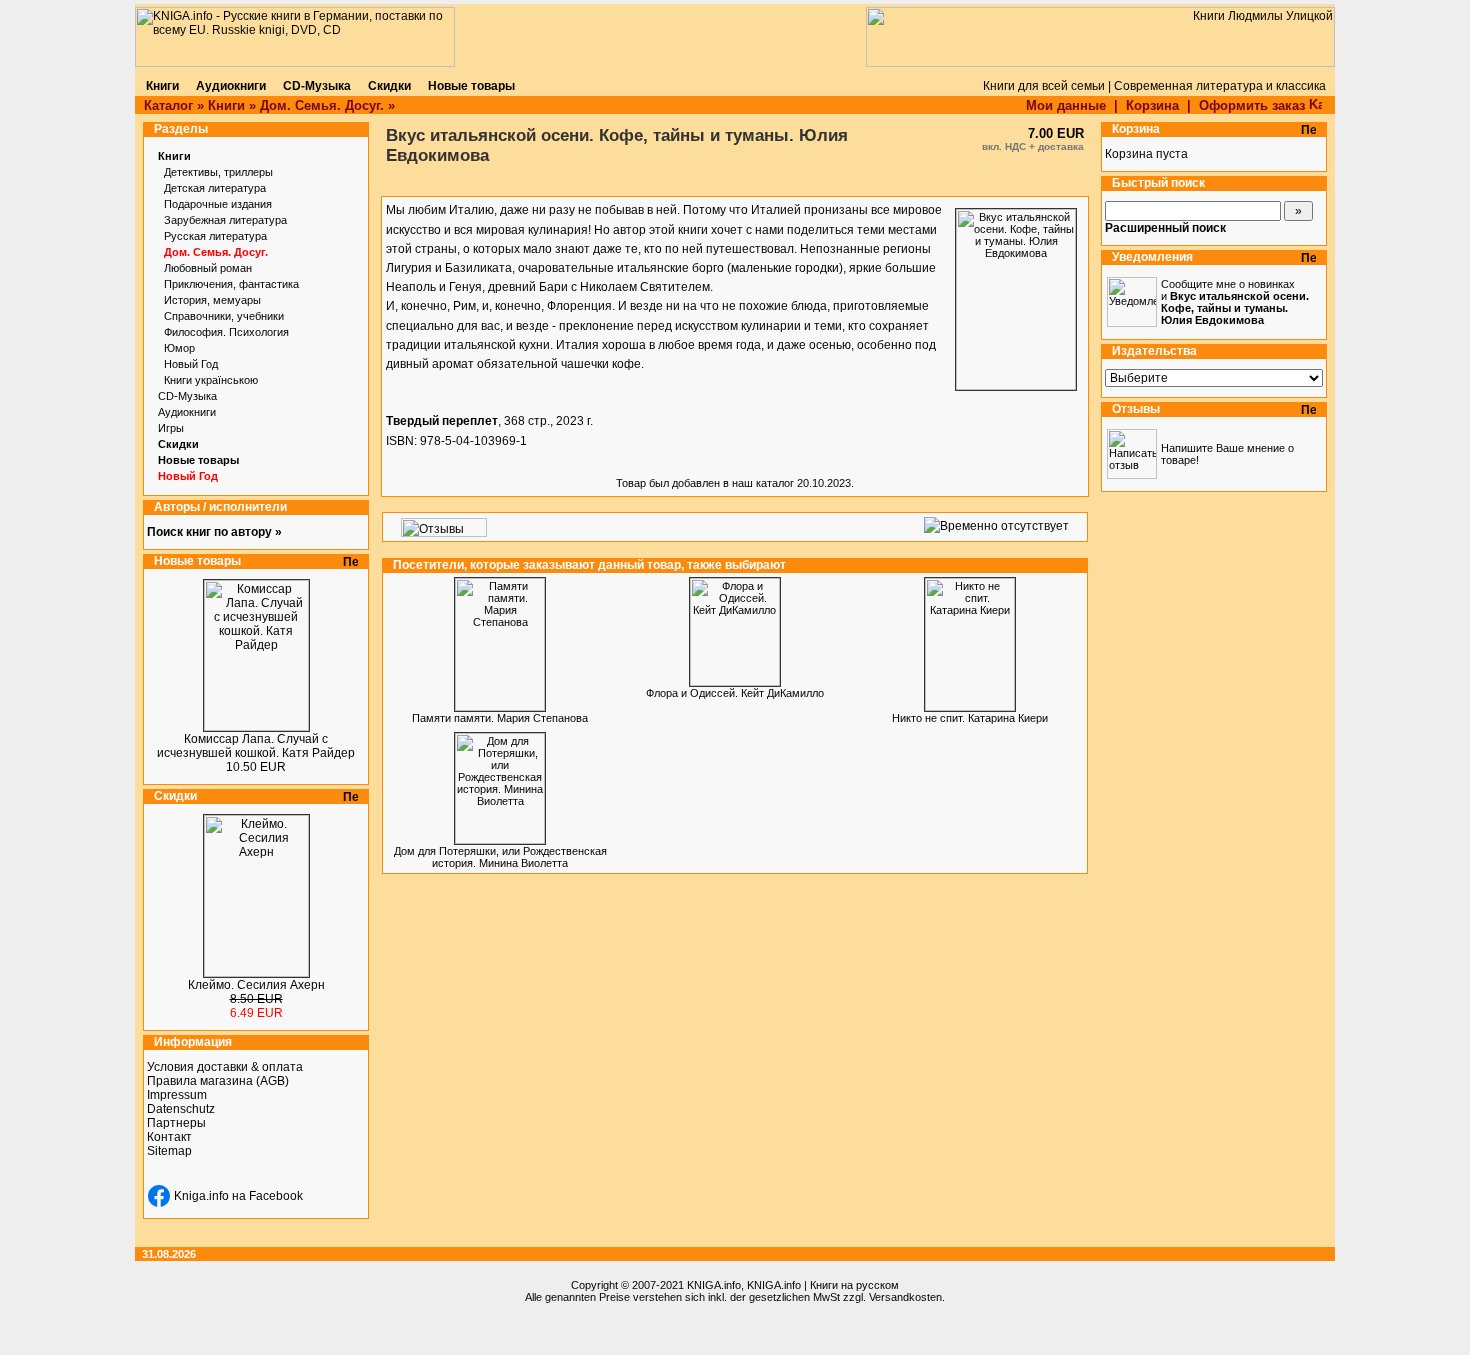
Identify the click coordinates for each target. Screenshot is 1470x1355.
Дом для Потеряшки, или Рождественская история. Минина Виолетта (500, 857)
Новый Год (191, 364)
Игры (171, 428)
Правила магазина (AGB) (218, 1081)
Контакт (169, 1137)
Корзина (1152, 105)
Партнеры (176, 1123)
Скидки (178, 444)
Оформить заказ (1254, 105)
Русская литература (215, 236)
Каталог (168, 105)
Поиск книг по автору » (214, 532)
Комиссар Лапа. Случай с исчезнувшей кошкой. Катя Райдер (256, 746)
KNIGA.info (714, 1285)
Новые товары (198, 460)
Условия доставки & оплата (225, 1067)
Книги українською (211, 380)
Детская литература (215, 188)
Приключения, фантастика (231, 284)
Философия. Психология (226, 332)
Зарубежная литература (225, 220)
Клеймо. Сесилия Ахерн (256, 985)
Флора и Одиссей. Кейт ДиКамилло (735, 693)
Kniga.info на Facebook (238, 1196)
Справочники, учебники (224, 316)
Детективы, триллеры (218, 172)
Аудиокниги (187, 412)
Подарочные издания (218, 204)
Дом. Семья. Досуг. (322, 105)
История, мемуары (212, 300)
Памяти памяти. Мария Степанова (500, 718)
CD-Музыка (187, 396)
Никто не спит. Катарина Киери (970, 718)
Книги (226, 105)
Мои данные (1066, 105)
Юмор (179, 348)
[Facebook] (159, 1196)
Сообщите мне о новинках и (1235, 302)
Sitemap (169, 1151)
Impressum (177, 1095)
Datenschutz (181, 1109)
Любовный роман (208, 268)
